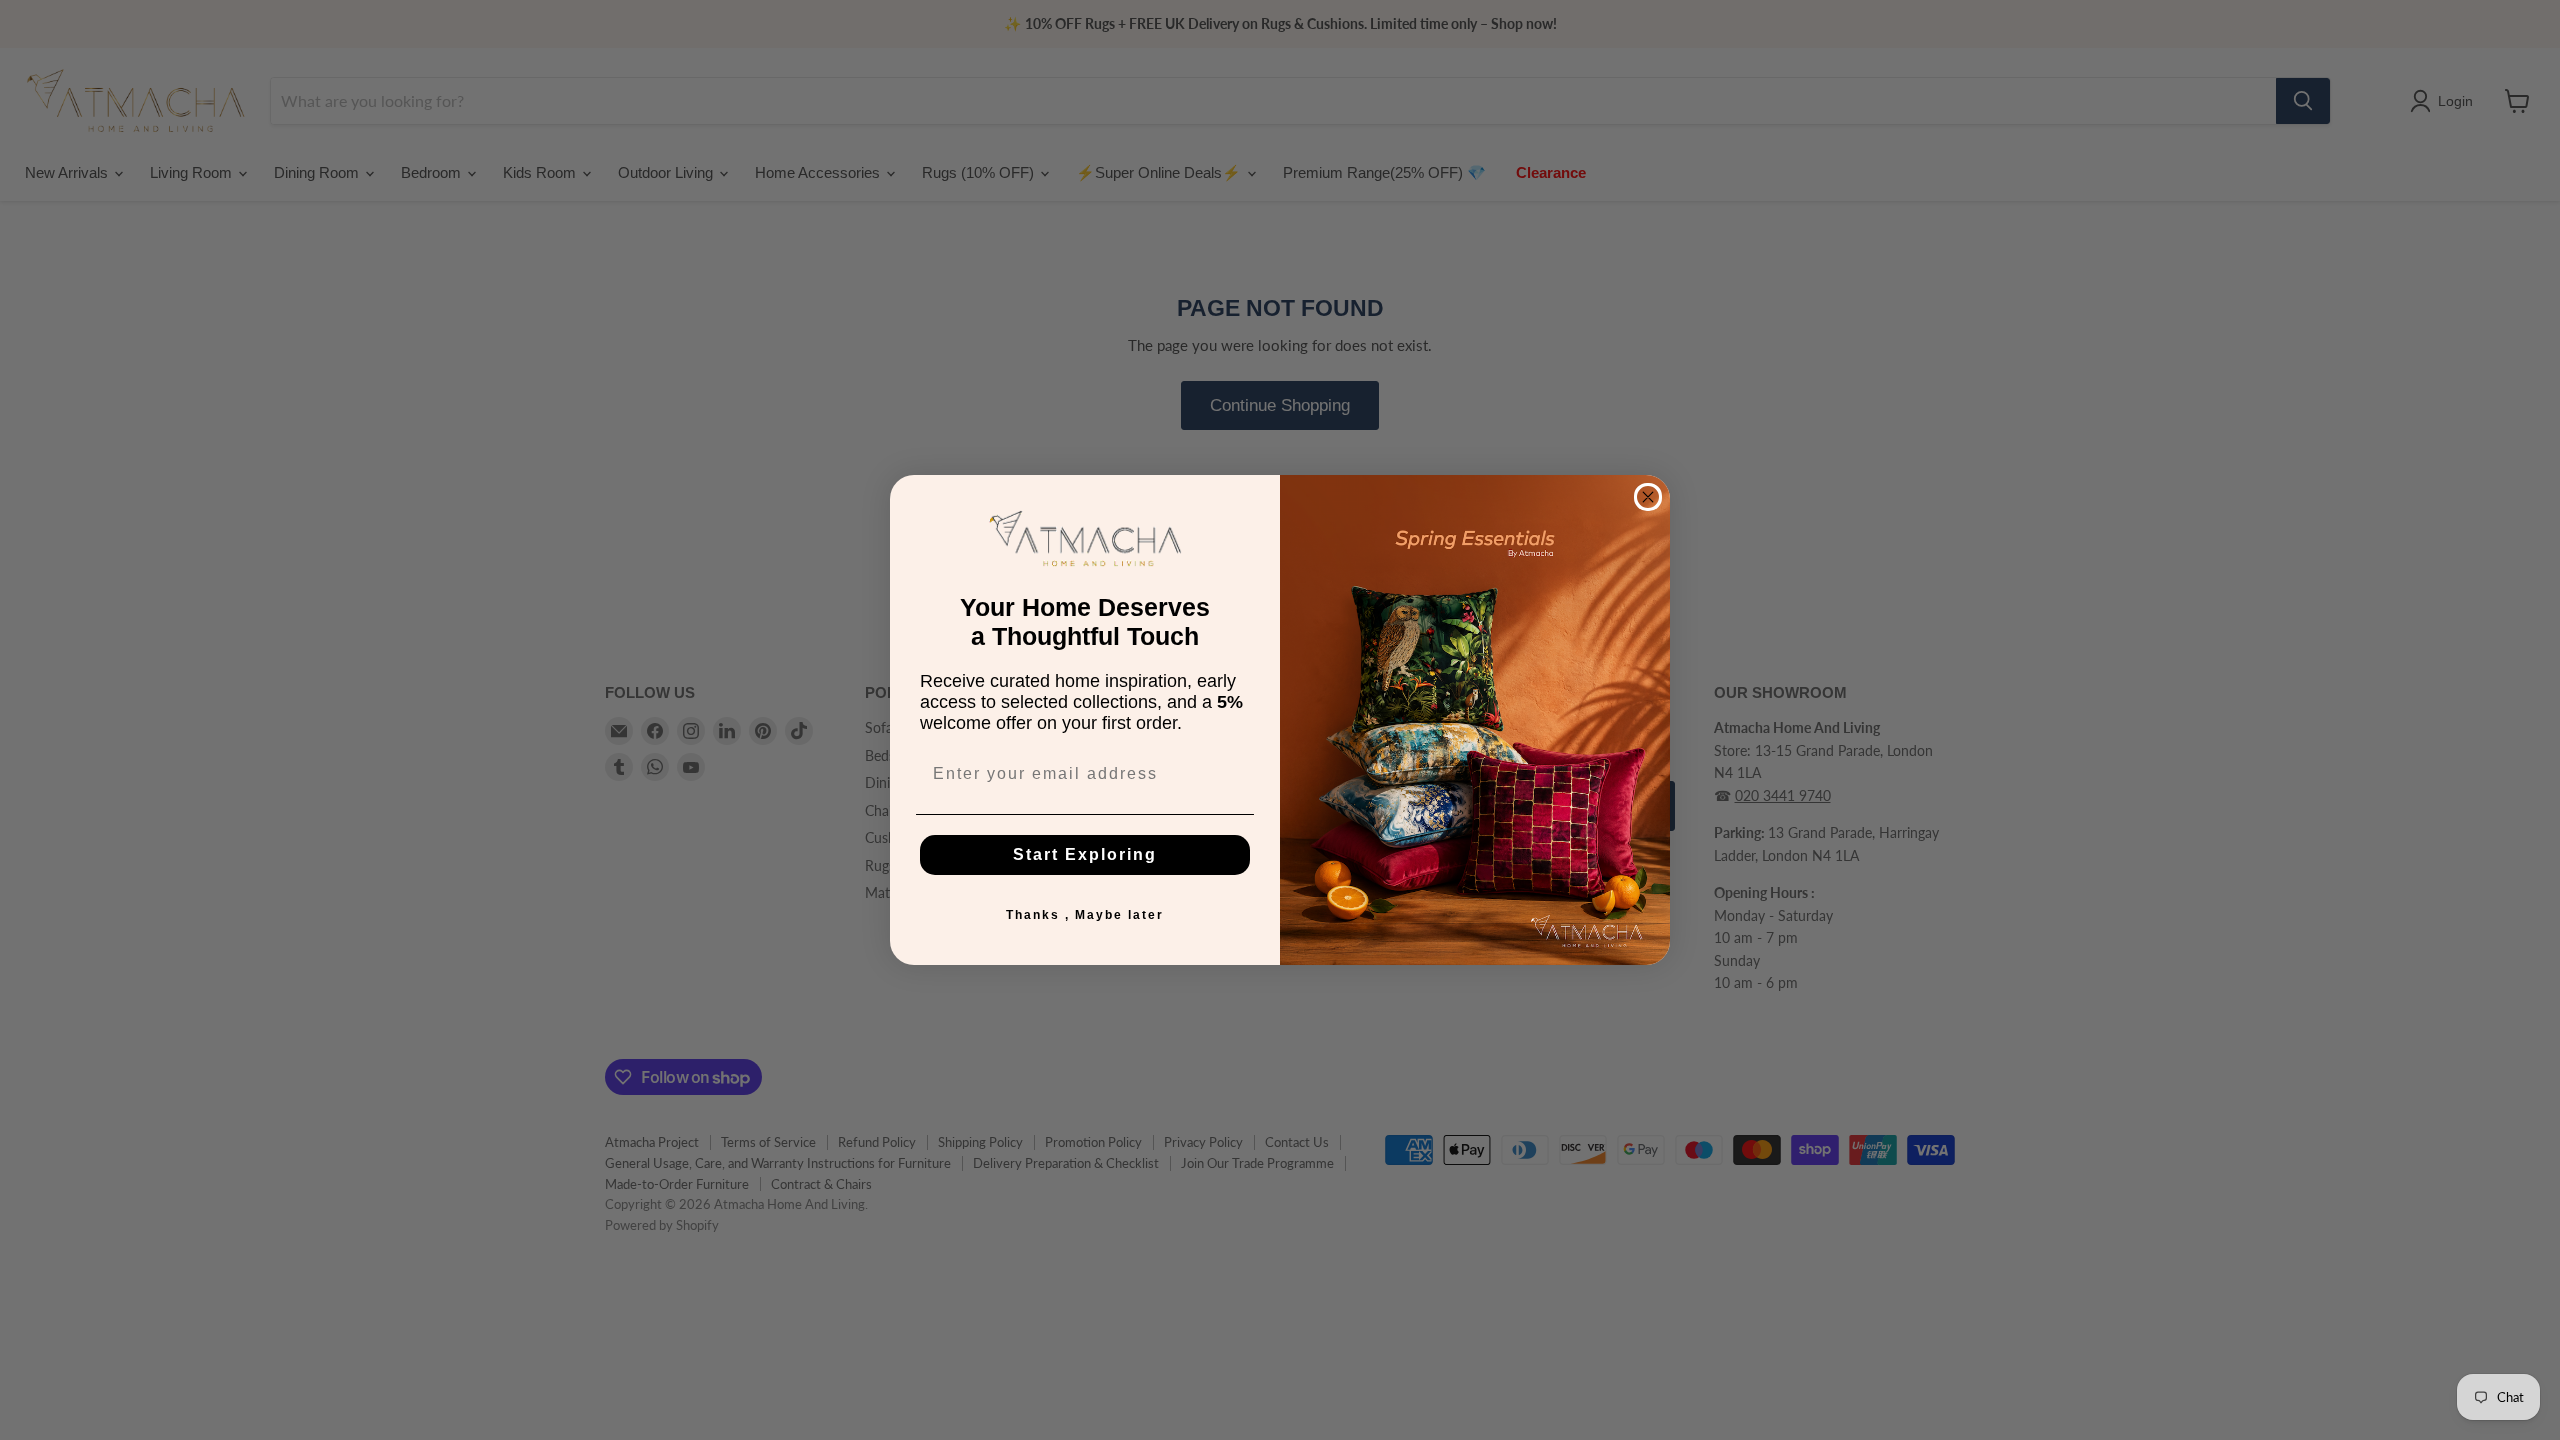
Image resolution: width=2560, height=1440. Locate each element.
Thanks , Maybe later (1085, 915)
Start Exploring (1085, 854)
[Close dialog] (1648, 497)
